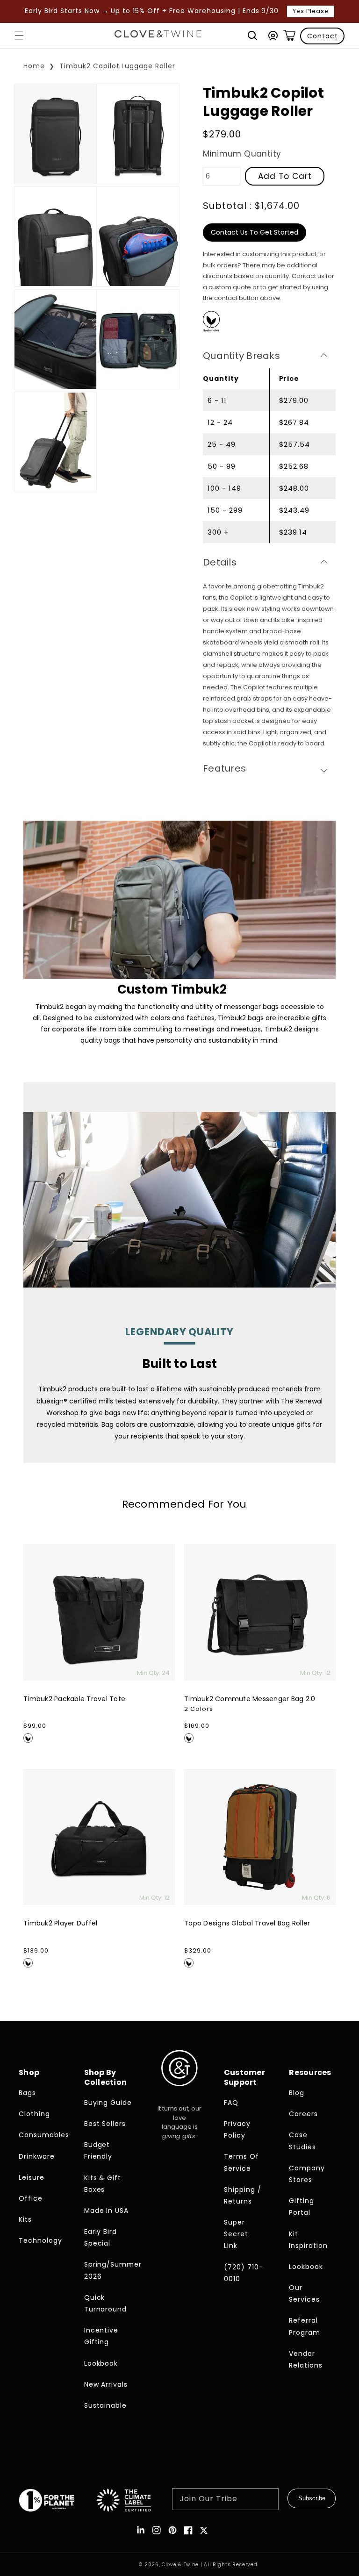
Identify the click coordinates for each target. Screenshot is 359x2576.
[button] (19, 36)
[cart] (289, 36)
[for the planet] (57, 2502)
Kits (25, 2219)
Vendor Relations (306, 2359)
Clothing (34, 2114)
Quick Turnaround (106, 2303)
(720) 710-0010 (244, 2273)
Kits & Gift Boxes (103, 2184)
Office (31, 2198)
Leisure (32, 2177)
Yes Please (311, 11)
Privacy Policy (237, 2129)
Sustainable (106, 2405)
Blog (297, 2093)
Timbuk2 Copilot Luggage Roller (117, 66)
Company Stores (307, 2174)
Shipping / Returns (243, 2195)
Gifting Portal (302, 2207)
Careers (303, 2114)
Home (34, 66)
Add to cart (285, 176)
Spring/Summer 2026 (109, 2270)
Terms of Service (241, 2162)
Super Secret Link (236, 2234)
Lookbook (101, 2363)
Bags (27, 2093)
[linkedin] (141, 2530)
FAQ (231, 2103)
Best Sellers (105, 2124)
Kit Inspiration (308, 2240)
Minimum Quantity (242, 154)
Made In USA (107, 2211)
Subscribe (312, 2498)
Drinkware (37, 2156)
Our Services (304, 2293)
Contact (323, 36)
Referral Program (305, 2326)
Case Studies (302, 2141)
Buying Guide (108, 2103)
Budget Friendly (98, 2150)
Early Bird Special (101, 2237)
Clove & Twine (180, 2565)
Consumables (43, 2135)
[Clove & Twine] (158, 36)
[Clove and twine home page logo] (179, 2094)
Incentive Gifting (101, 2336)
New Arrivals (106, 2384)
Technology (40, 2240)
